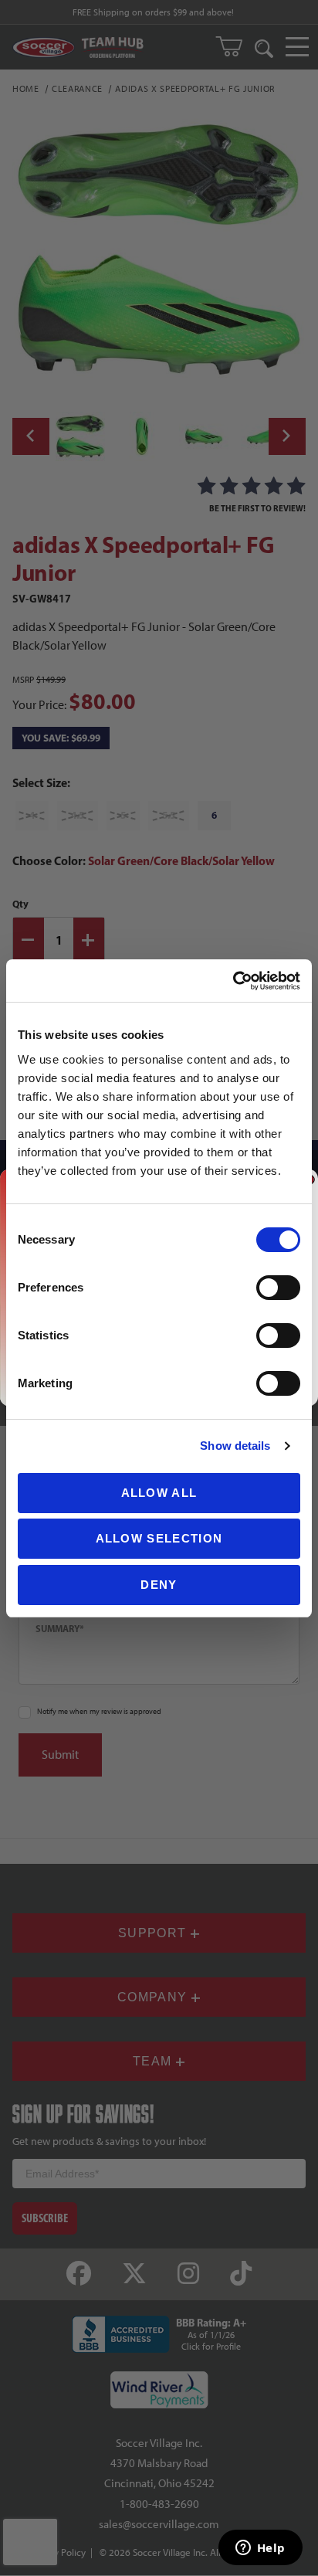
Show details (235, 1446)
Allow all (159, 1493)
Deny (159, 1585)
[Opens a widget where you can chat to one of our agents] (260, 2549)
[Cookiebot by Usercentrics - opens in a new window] (233, 981)
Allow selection (159, 1538)
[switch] (278, 1288)
